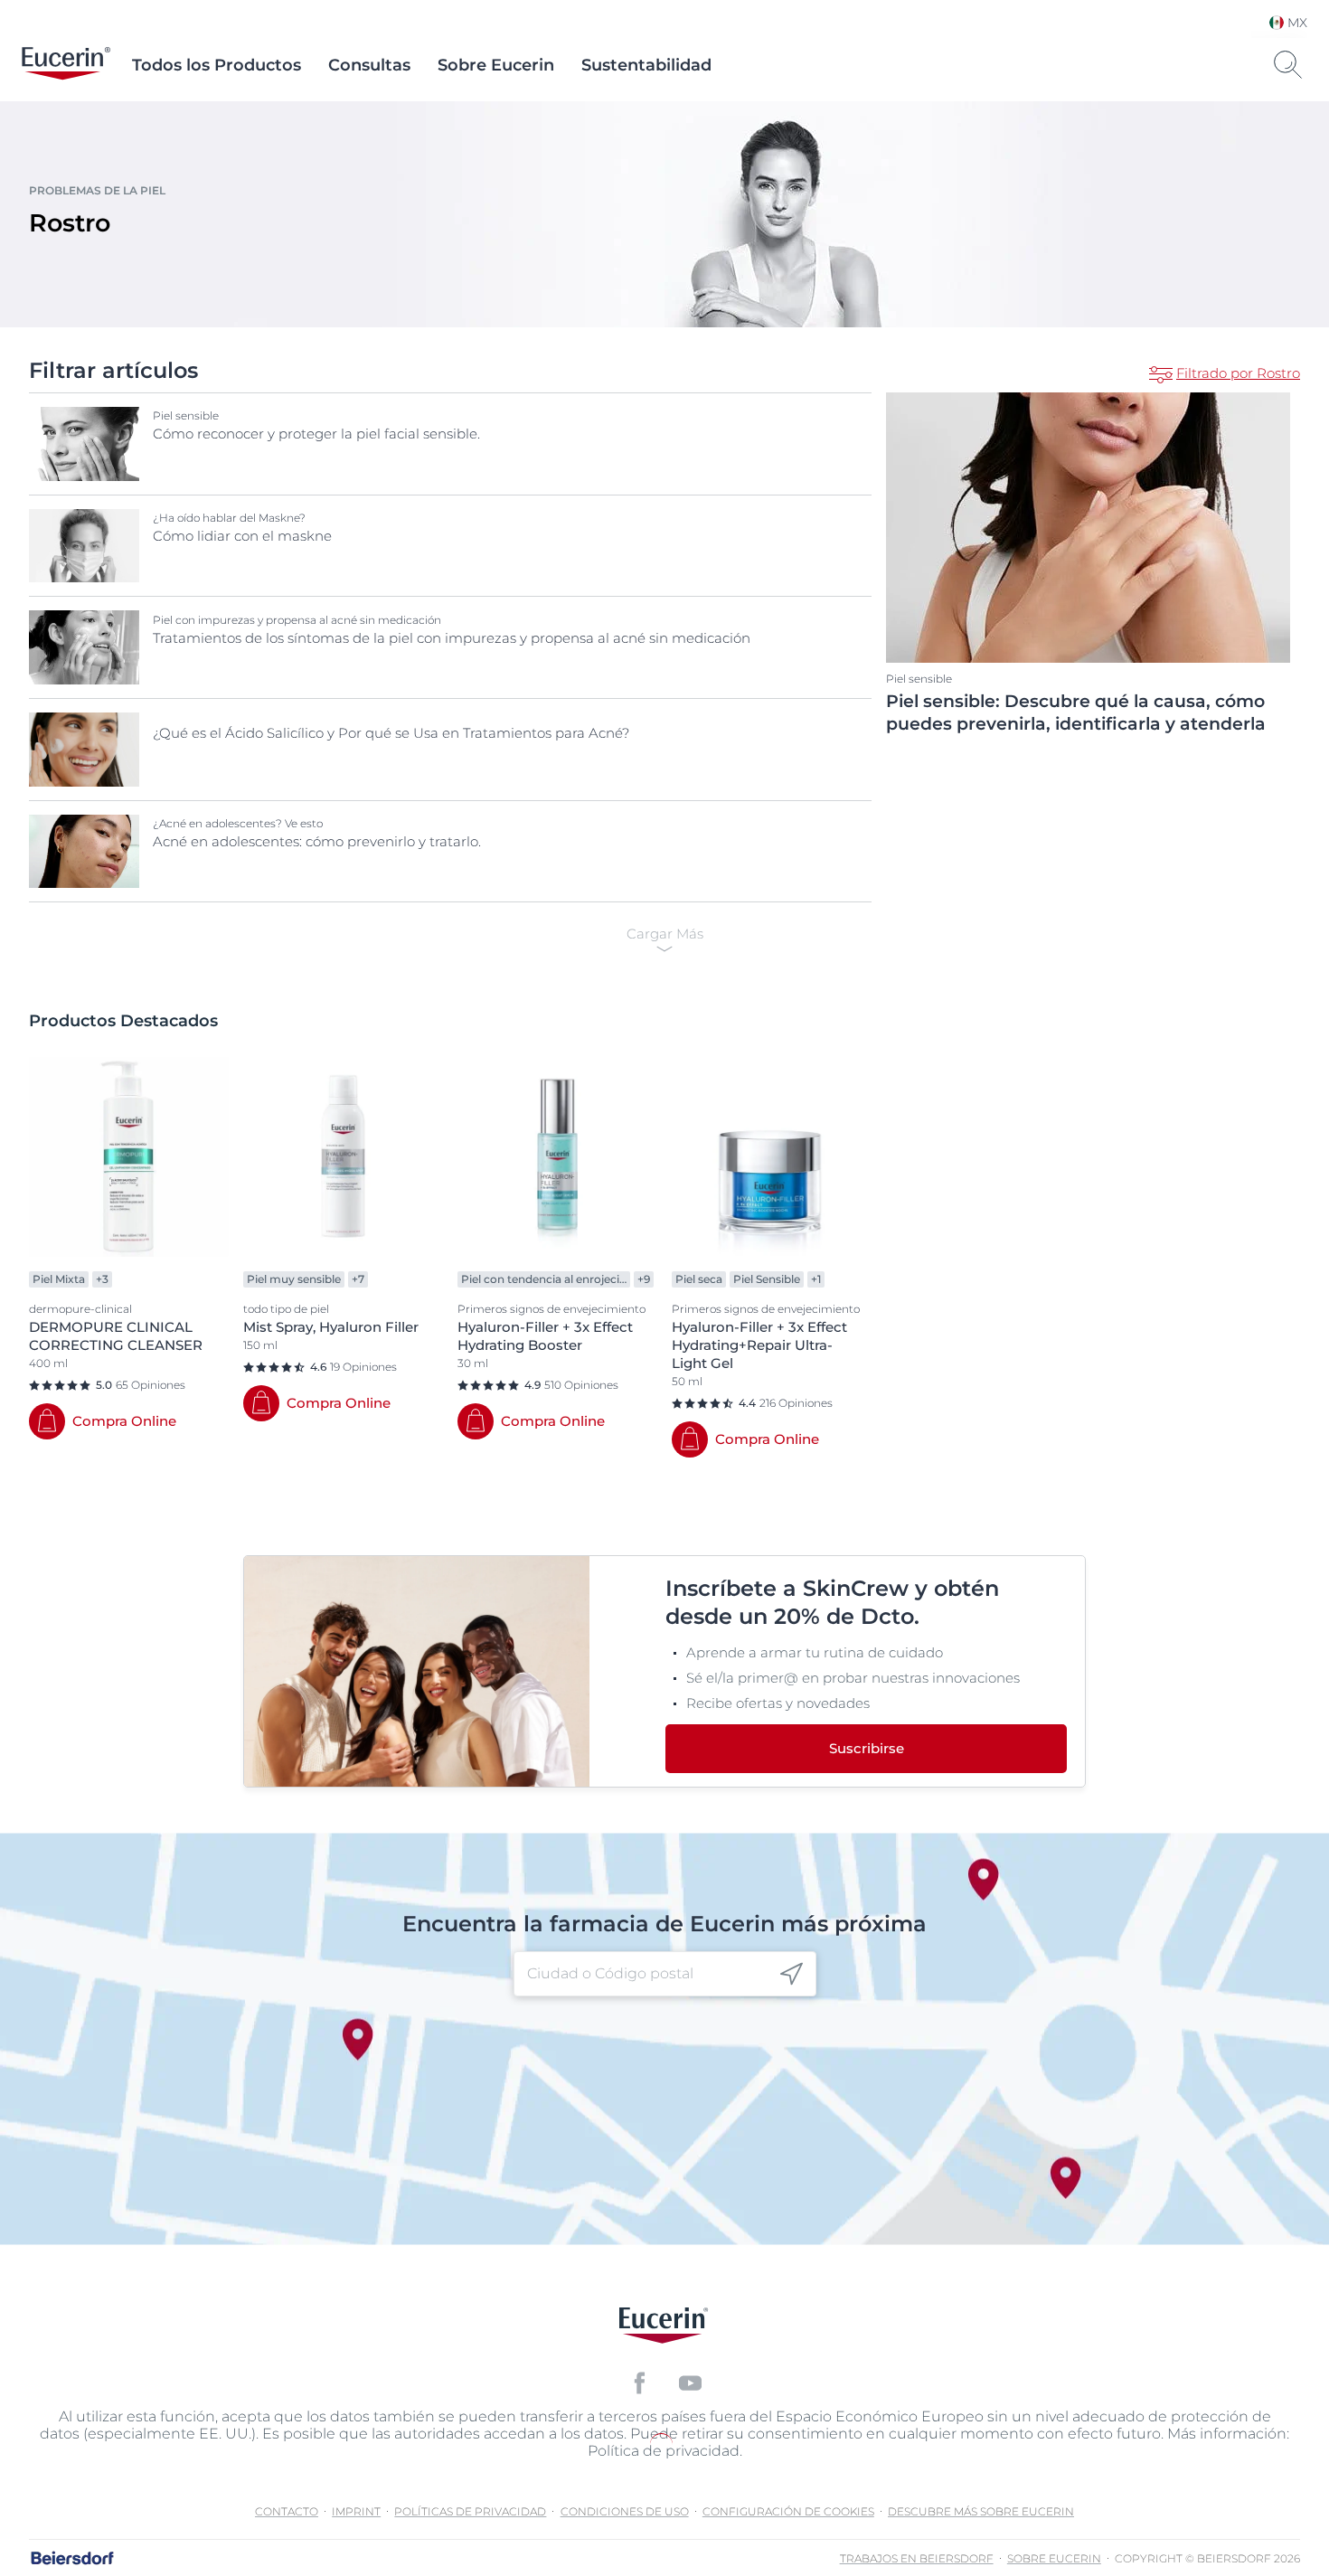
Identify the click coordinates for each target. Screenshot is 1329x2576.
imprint (356, 2511)
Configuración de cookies (788, 2511)
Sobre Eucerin (496, 65)
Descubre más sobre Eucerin (981, 2511)
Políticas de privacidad (470, 2511)
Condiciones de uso (625, 2511)
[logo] (66, 65)
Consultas (369, 65)
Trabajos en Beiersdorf (917, 2558)
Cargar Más (665, 934)
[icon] (792, 1974)
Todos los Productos (217, 65)
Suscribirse (867, 1748)
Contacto (287, 2511)
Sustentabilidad (646, 65)
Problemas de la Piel (97, 190)
